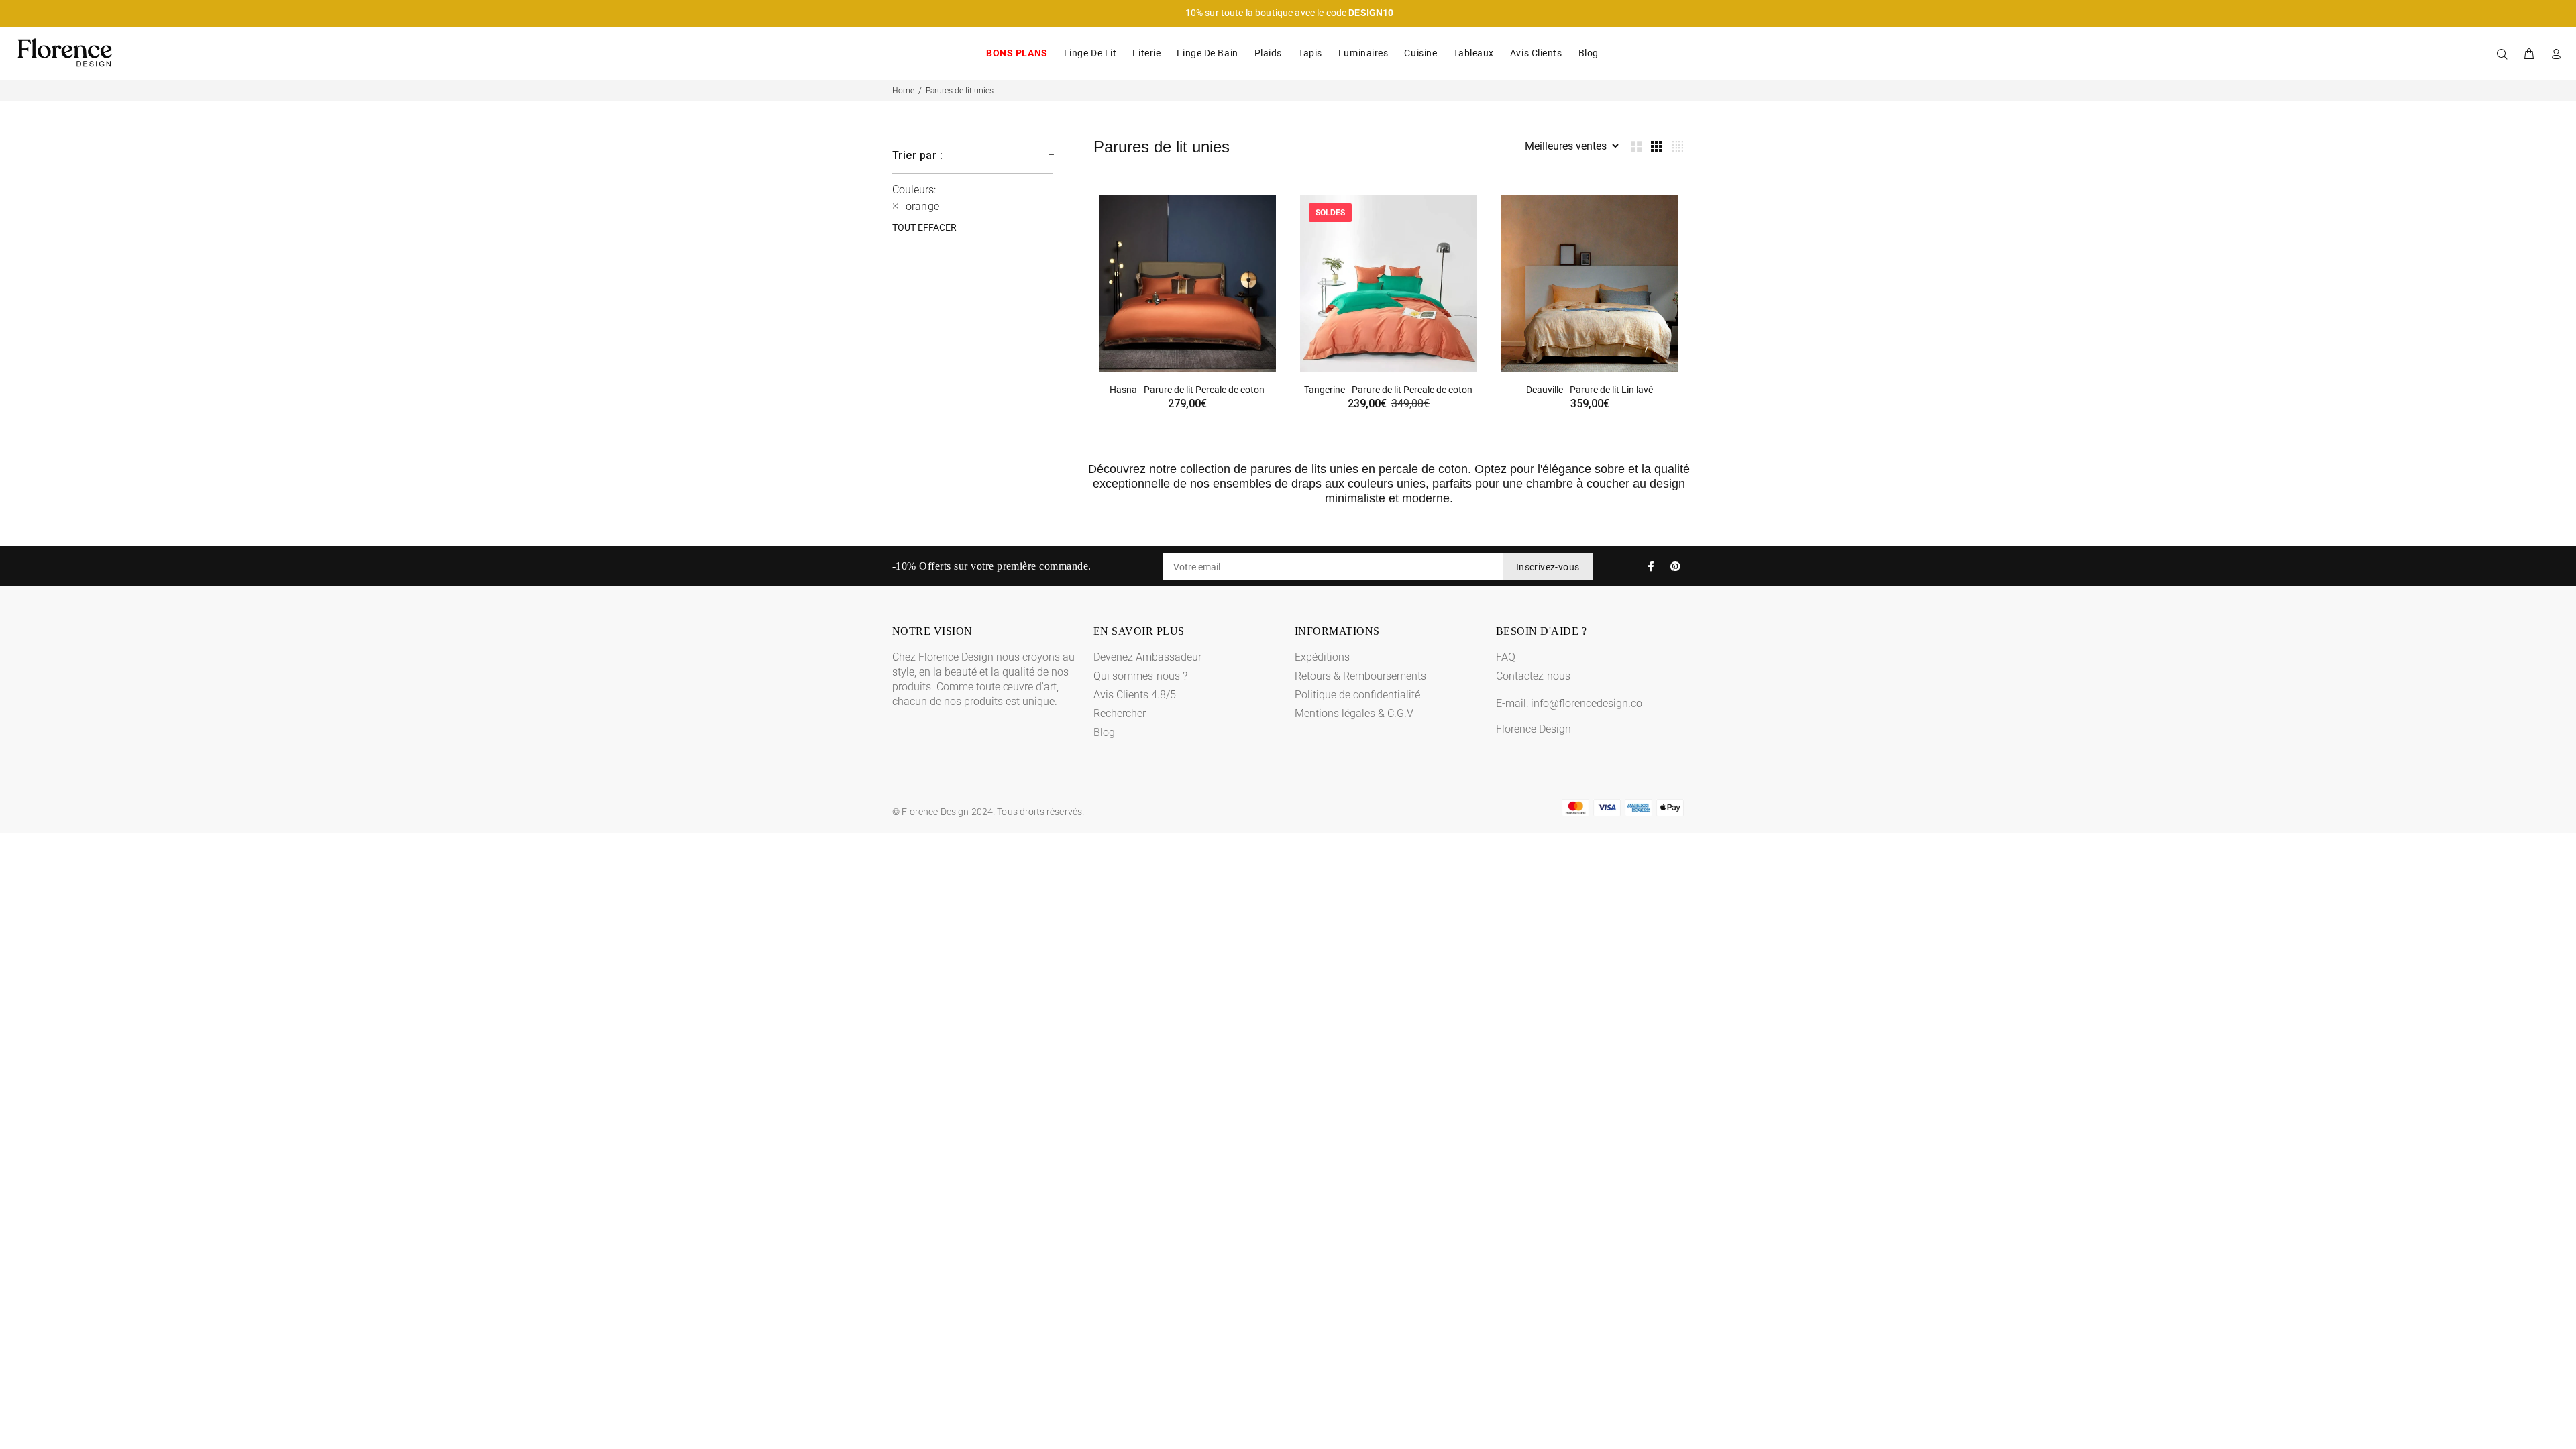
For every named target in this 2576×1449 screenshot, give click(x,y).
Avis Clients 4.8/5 (1135, 695)
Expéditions (1322, 657)
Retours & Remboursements (1360, 676)
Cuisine (1420, 53)
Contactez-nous (1533, 676)
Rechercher (1120, 713)
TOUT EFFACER (924, 227)
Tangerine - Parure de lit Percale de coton (1388, 390)
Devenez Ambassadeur (1147, 657)
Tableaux (1473, 53)
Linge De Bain (1207, 53)
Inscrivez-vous (1548, 567)
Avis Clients (1536, 53)
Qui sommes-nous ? (1140, 676)
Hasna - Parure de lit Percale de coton (1187, 390)
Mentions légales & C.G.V (1354, 713)
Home (903, 91)
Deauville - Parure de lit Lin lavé (1590, 390)
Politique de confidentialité (1357, 695)
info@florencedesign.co (1587, 703)
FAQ (1506, 657)
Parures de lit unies (960, 91)
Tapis (1310, 53)
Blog (1589, 53)
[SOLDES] (1389, 283)
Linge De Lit (1090, 53)
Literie (1146, 53)
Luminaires (1363, 53)
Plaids (1268, 53)
